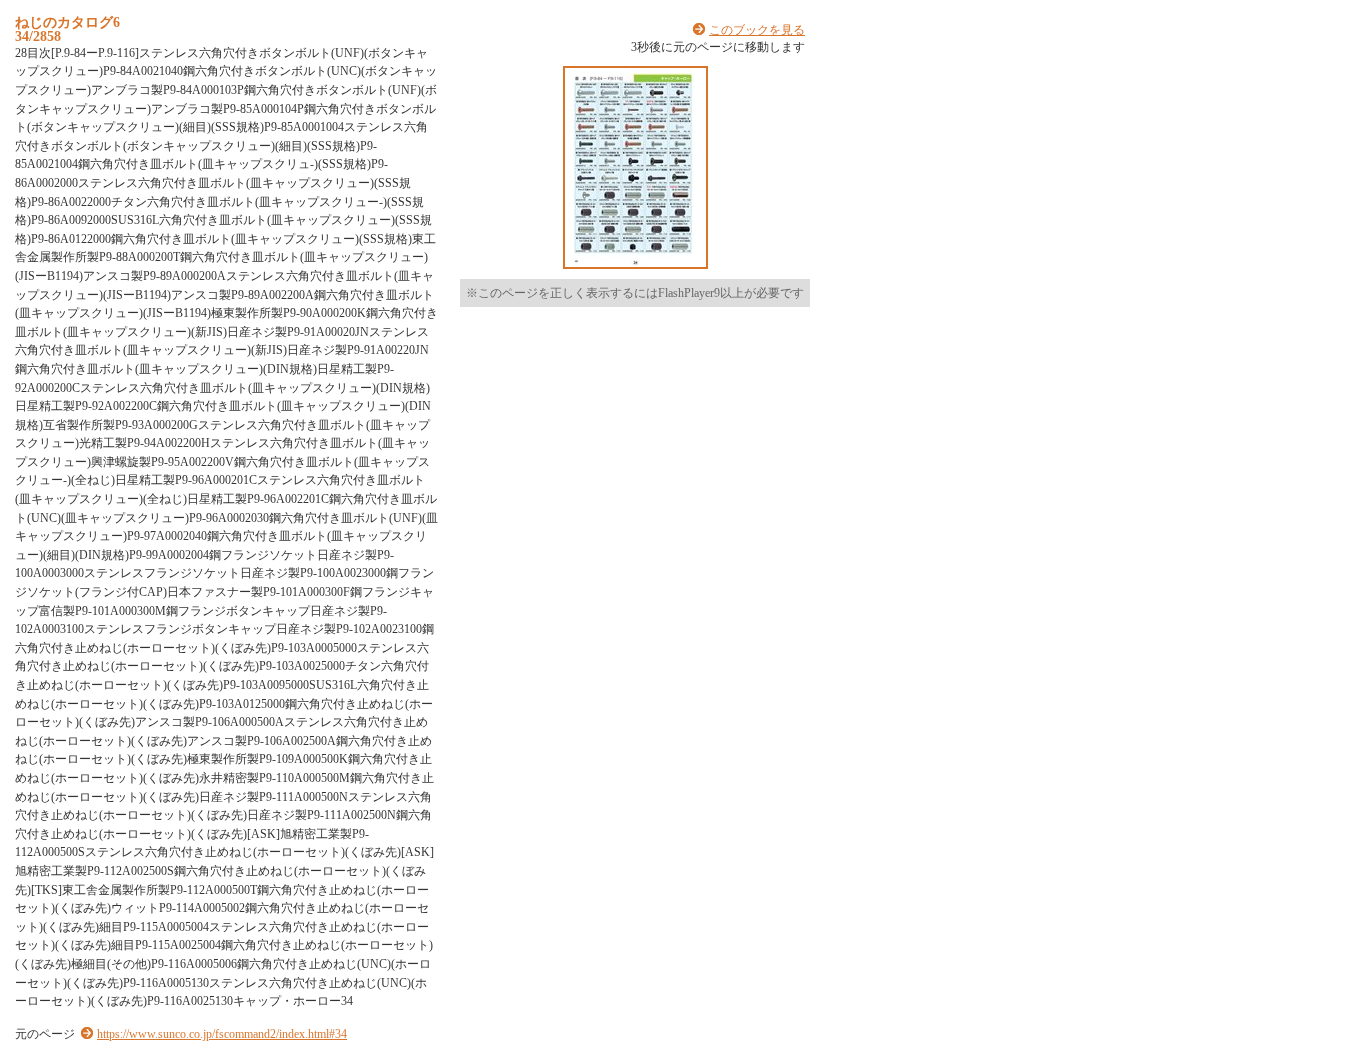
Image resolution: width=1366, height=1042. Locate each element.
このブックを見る (757, 30)
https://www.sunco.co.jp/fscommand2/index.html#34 (222, 1034)
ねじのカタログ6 (67, 22)
